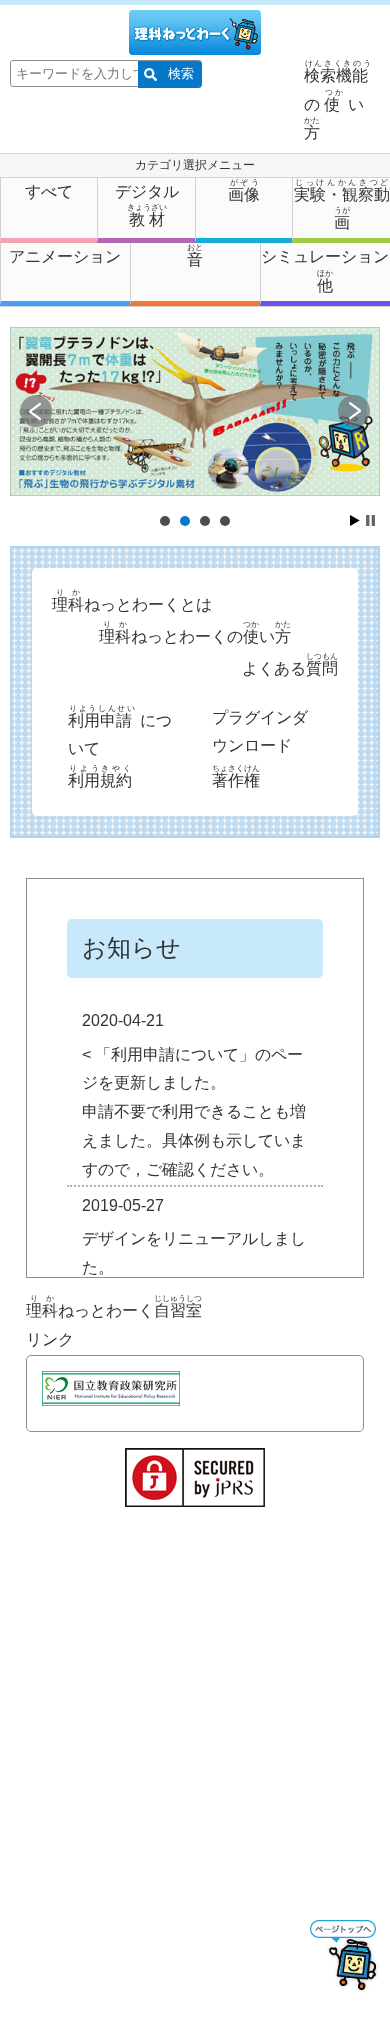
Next (354, 411)
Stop (370, 520)
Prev (36, 411)
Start (355, 520)
